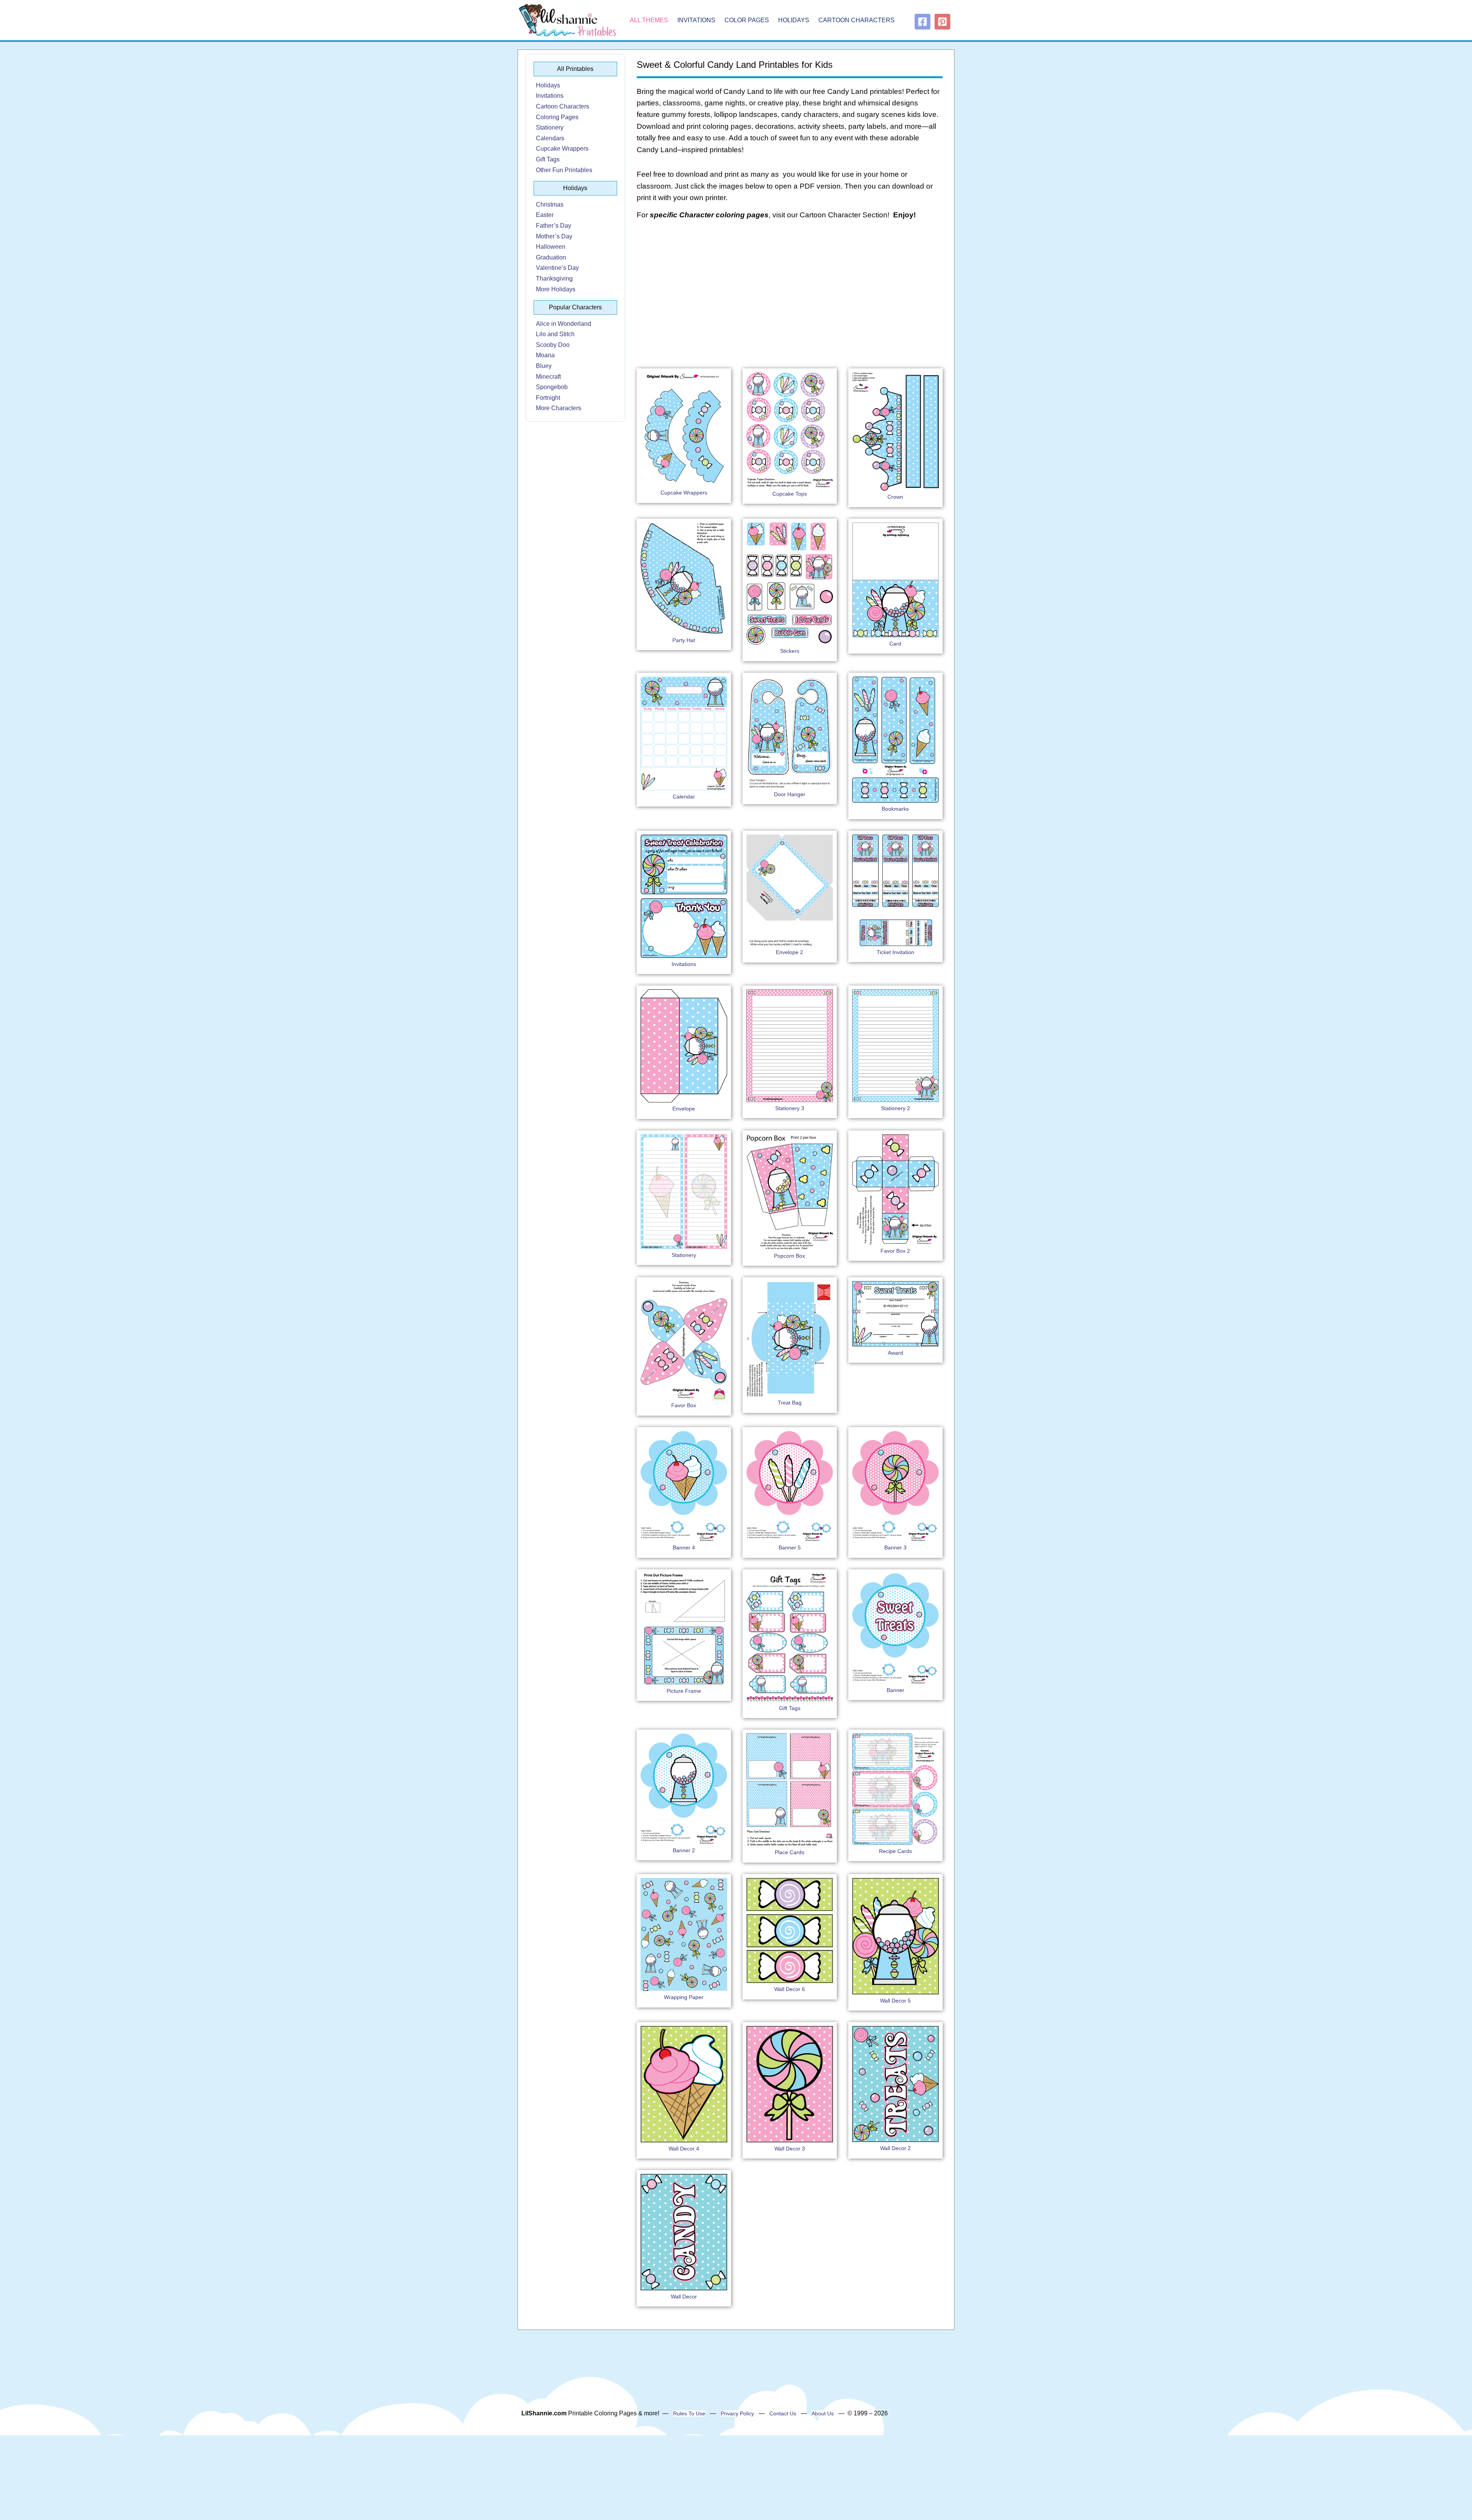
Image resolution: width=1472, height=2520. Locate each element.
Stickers (790, 651)
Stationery (550, 127)
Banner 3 (895, 1547)
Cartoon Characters (857, 20)
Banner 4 (684, 1547)
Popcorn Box (789, 1256)
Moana (545, 355)
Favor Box (684, 1405)
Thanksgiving (554, 278)
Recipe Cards (895, 1851)
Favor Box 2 (895, 1251)
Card (895, 644)
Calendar (684, 797)
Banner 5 (790, 1547)
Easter (545, 215)
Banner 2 (684, 1850)
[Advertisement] (790, 288)
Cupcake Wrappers (562, 149)
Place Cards (789, 1852)
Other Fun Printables (564, 170)
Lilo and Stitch (555, 334)
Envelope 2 (789, 952)
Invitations (696, 20)
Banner (895, 1690)
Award (895, 1353)
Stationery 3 (790, 1108)
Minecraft (548, 377)
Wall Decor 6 (790, 1989)
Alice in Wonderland (563, 324)
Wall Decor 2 (895, 2148)
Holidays (794, 20)
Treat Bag (790, 1403)
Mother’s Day (554, 236)
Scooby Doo (553, 345)
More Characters (559, 408)
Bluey (544, 366)
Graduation (551, 257)
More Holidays (556, 289)
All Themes (649, 20)
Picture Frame (684, 1691)
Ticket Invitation (895, 952)
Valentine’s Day (557, 268)
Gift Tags (548, 159)
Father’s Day (554, 226)
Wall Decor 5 (895, 2001)
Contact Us (783, 2413)
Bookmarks (895, 809)
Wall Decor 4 (684, 2149)
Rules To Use (689, 2413)
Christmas (550, 205)
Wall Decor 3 (790, 2149)
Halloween (551, 247)
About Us (823, 2413)
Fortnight (548, 398)
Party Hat (684, 640)
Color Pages (747, 20)
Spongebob (552, 387)
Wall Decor (684, 2297)
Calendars (550, 138)
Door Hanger (790, 794)
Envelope (684, 1109)
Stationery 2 (895, 1108)
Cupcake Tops (790, 494)
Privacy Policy (737, 2413)
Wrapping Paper (684, 1997)
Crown (895, 497)
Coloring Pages (557, 117)
